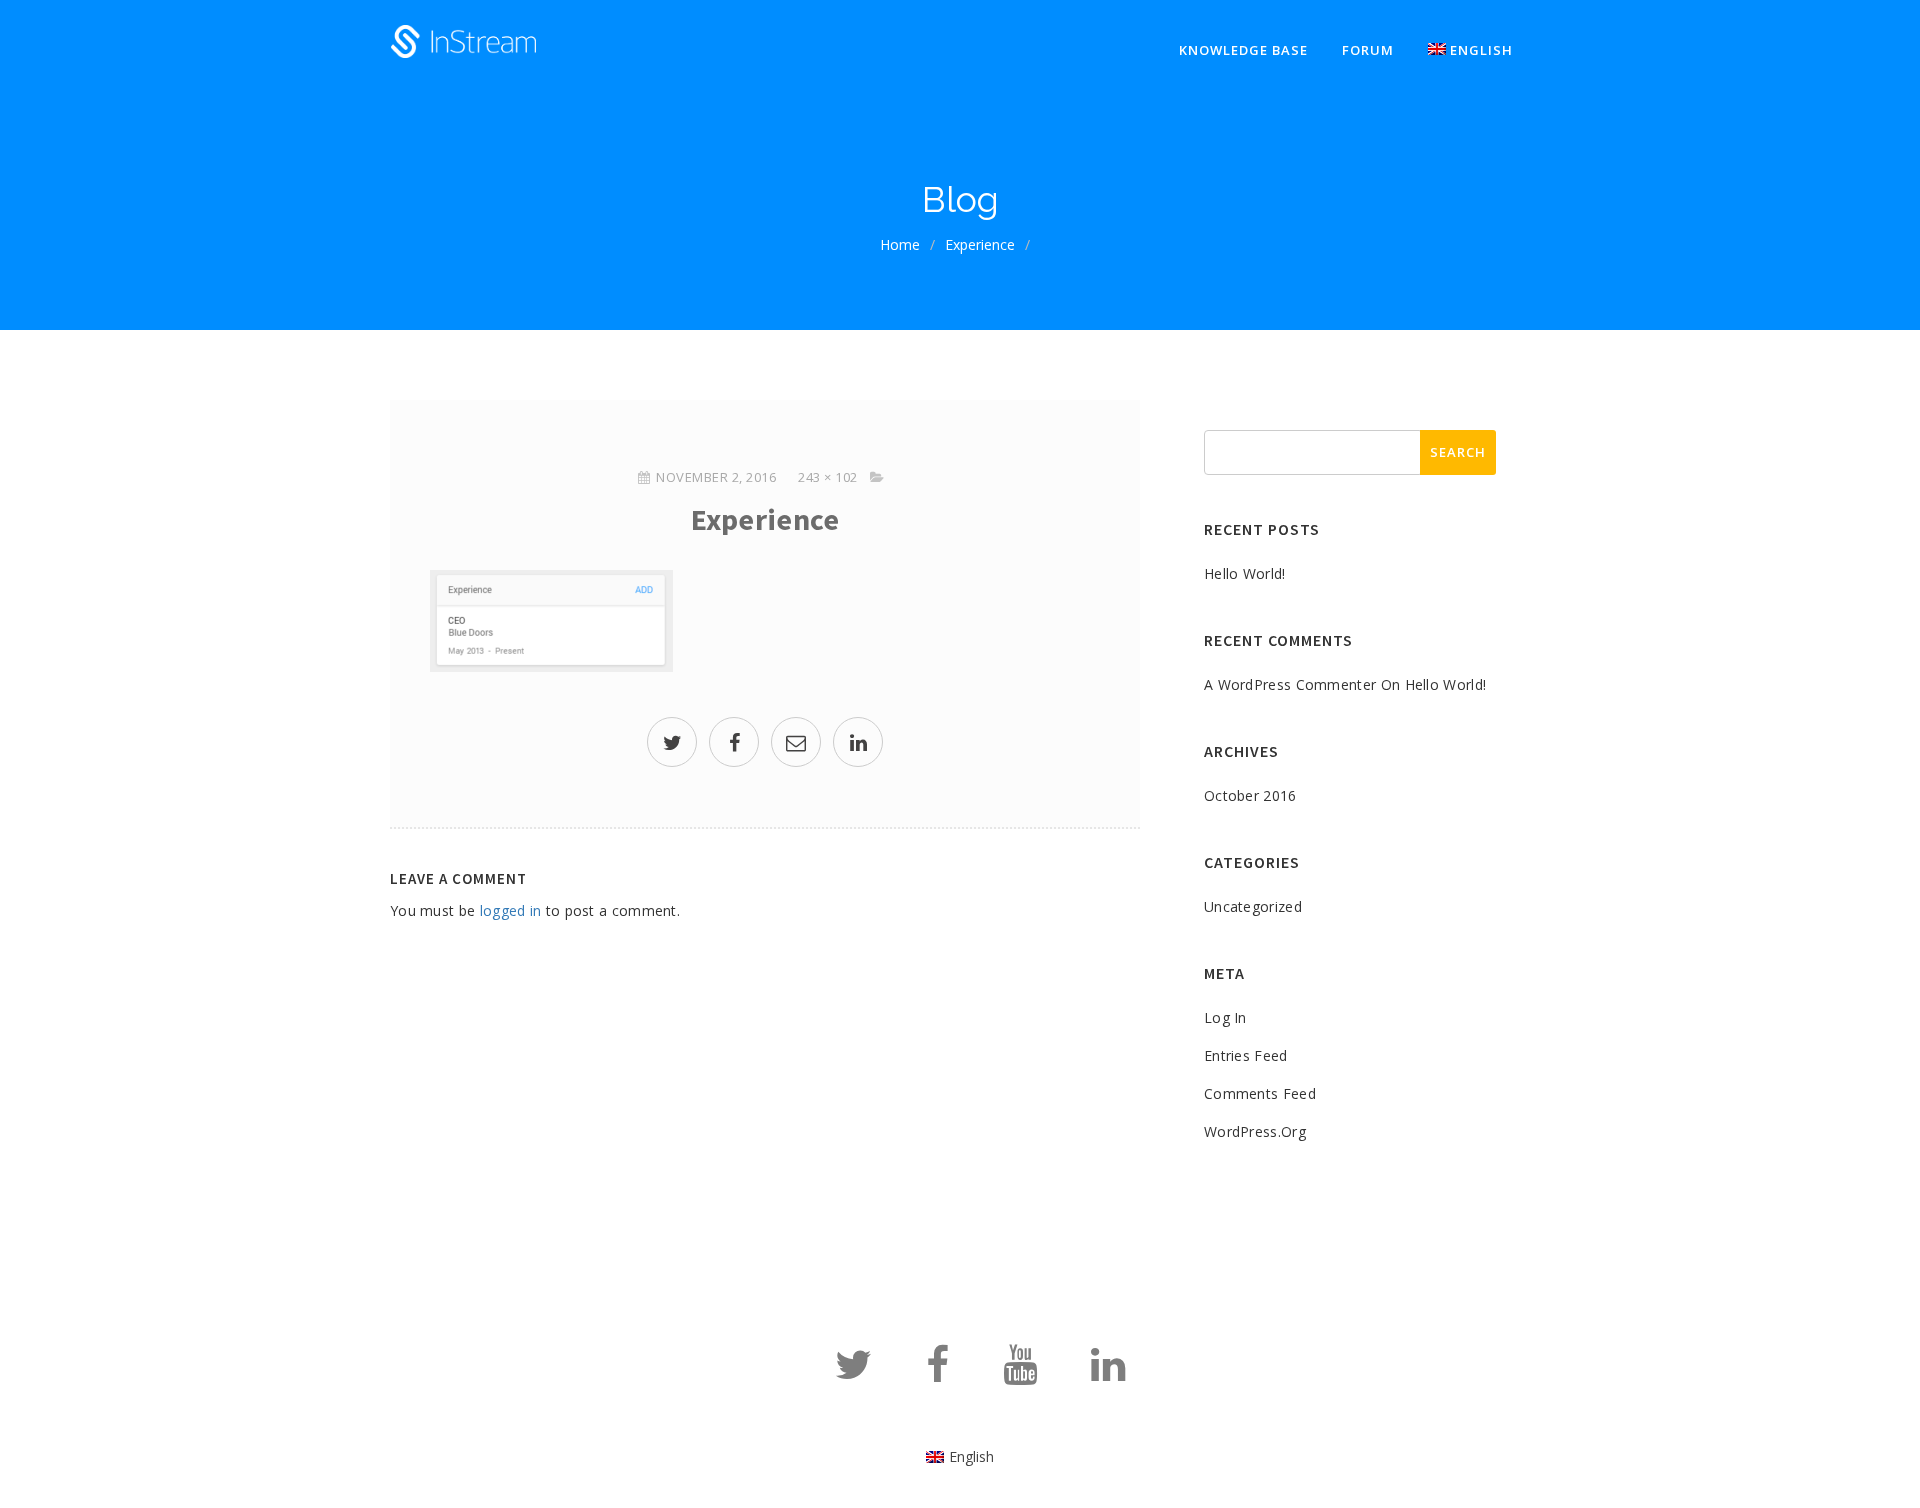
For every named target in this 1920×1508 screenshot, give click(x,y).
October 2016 (1250, 795)
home (900, 244)
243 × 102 (828, 477)
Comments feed (1260, 1093)
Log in (1225, 1017)
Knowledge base (1243, 50)
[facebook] (734, 744)
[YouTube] (1020, 1373)
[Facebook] (937, 1373)
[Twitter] (853, 1373)
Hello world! (1245, 573)
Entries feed (1246, 1055)
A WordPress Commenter (1290, 684)
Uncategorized (1253, 906)
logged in (511, 910)
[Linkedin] (1108, 1373)
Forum (1368, 50)
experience (980, 244)
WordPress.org (1255, 1131)
